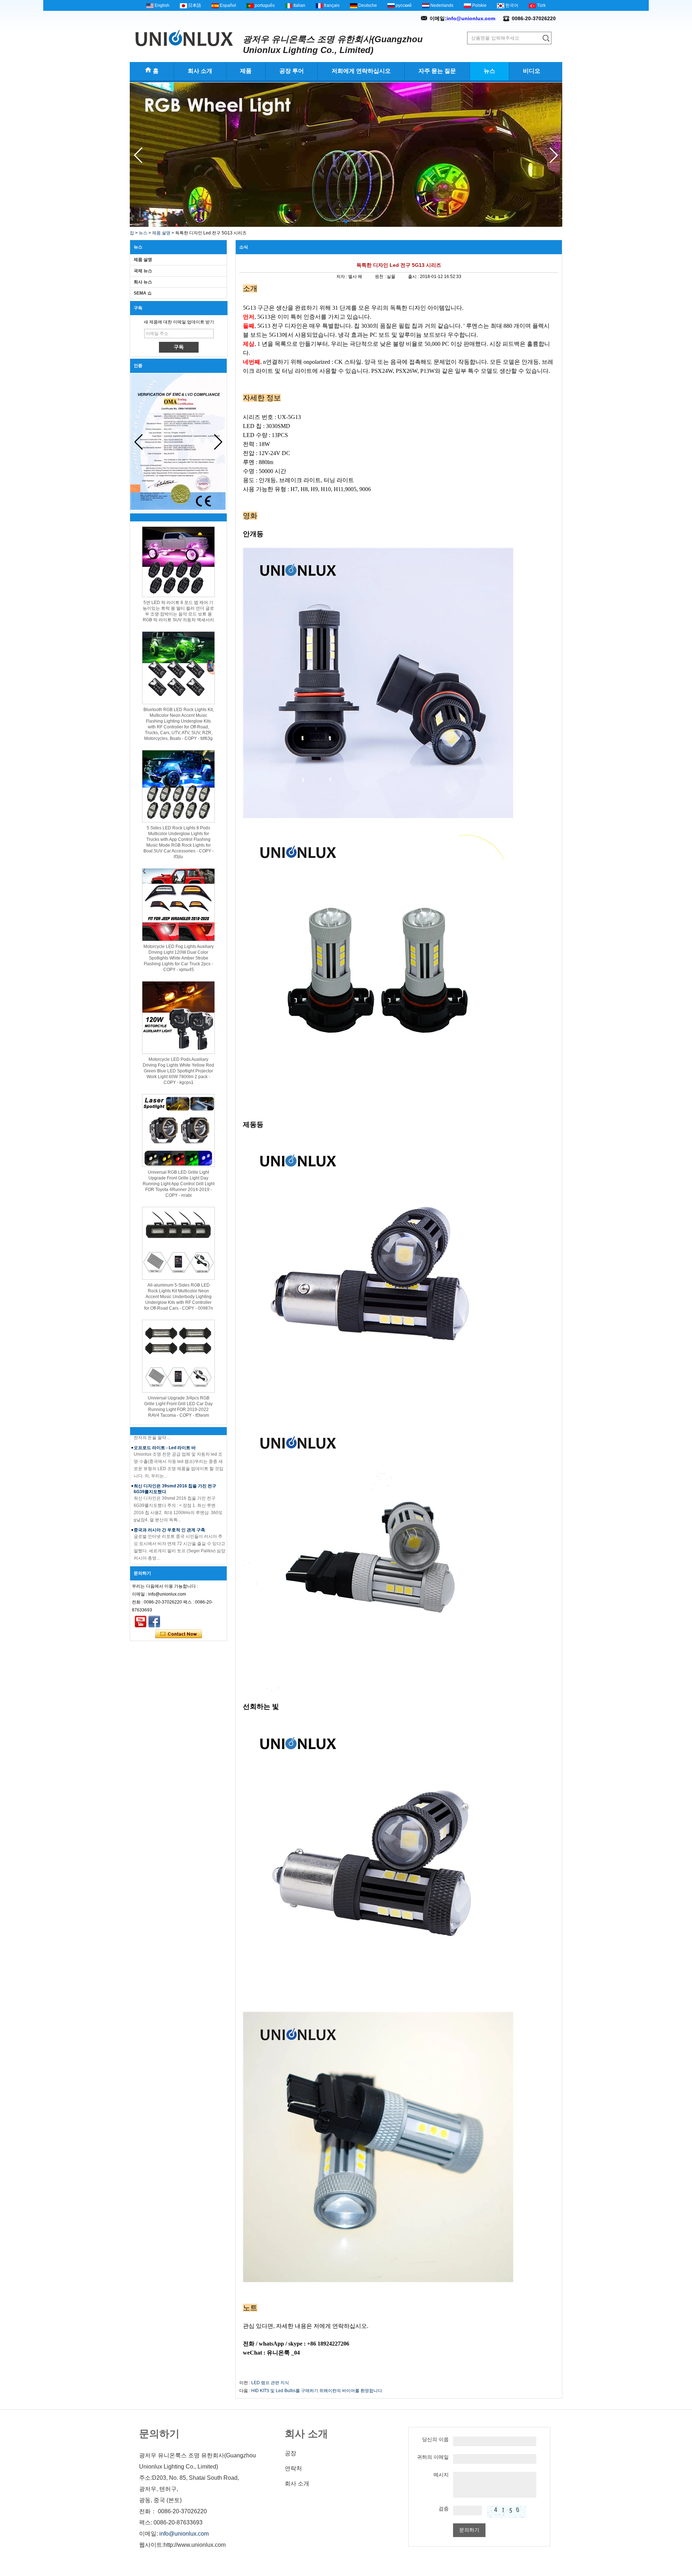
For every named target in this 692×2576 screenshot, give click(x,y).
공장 (290, 2453)
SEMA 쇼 (143, 293)
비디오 (532, 71)
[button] (340, 222)
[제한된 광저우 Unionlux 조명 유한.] (184, 38)
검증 (444, 2509)
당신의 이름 (435, 2439)
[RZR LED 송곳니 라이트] (346, 225)
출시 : (414, 277)
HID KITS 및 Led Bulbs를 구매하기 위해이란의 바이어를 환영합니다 (317, 2391)
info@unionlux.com (471, 18)
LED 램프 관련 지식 (270, 2383)
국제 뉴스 (143, 271)
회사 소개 (200, 71)
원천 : (381, 277)
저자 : (342, 277)
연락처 (293, 2468)
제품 (246, 71)
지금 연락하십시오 (179, 1634)
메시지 (441, 2475)
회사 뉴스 (143, 282)
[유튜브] (141, 1622)
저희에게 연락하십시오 (361, 71)
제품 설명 (161, 233)
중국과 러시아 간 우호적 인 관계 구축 (169, 1503)
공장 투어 (292, 71)
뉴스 (489, 71)
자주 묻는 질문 (437, 71)
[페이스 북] (154, 1622)
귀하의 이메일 (433, 2457)
